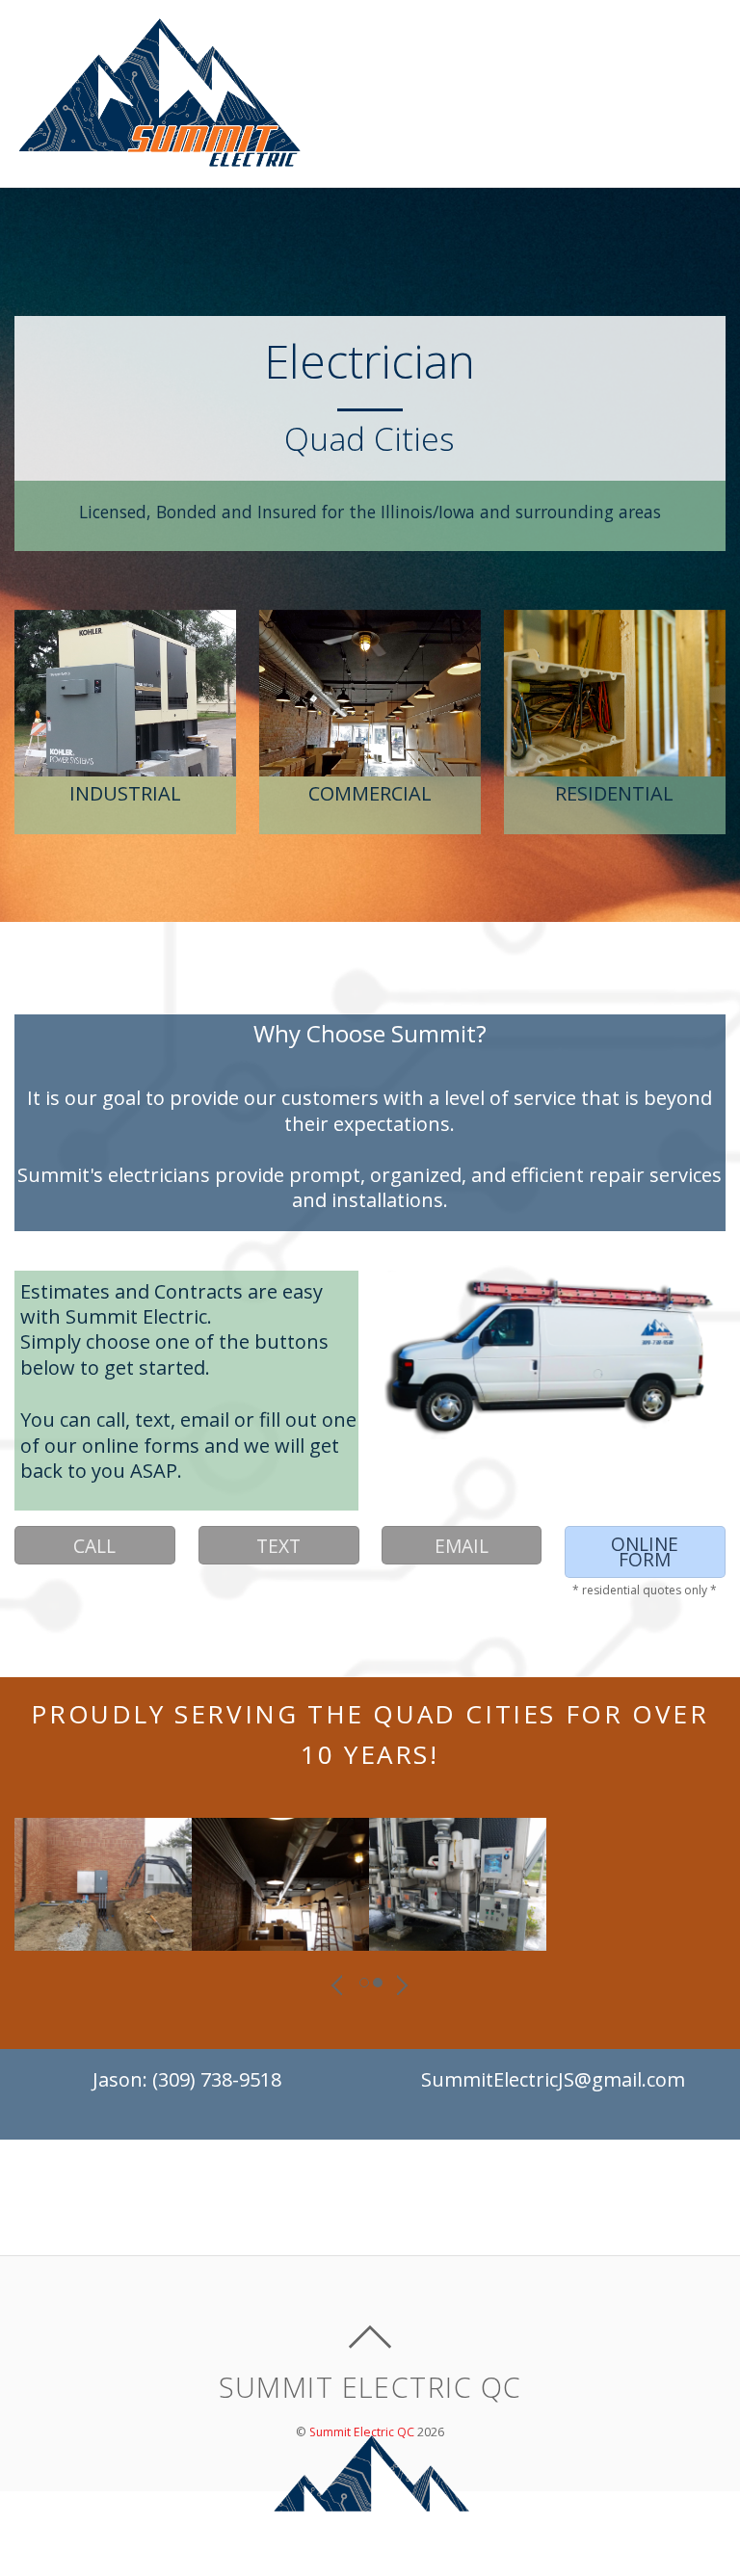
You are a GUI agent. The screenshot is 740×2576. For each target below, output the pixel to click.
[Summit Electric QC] (159, 159)
